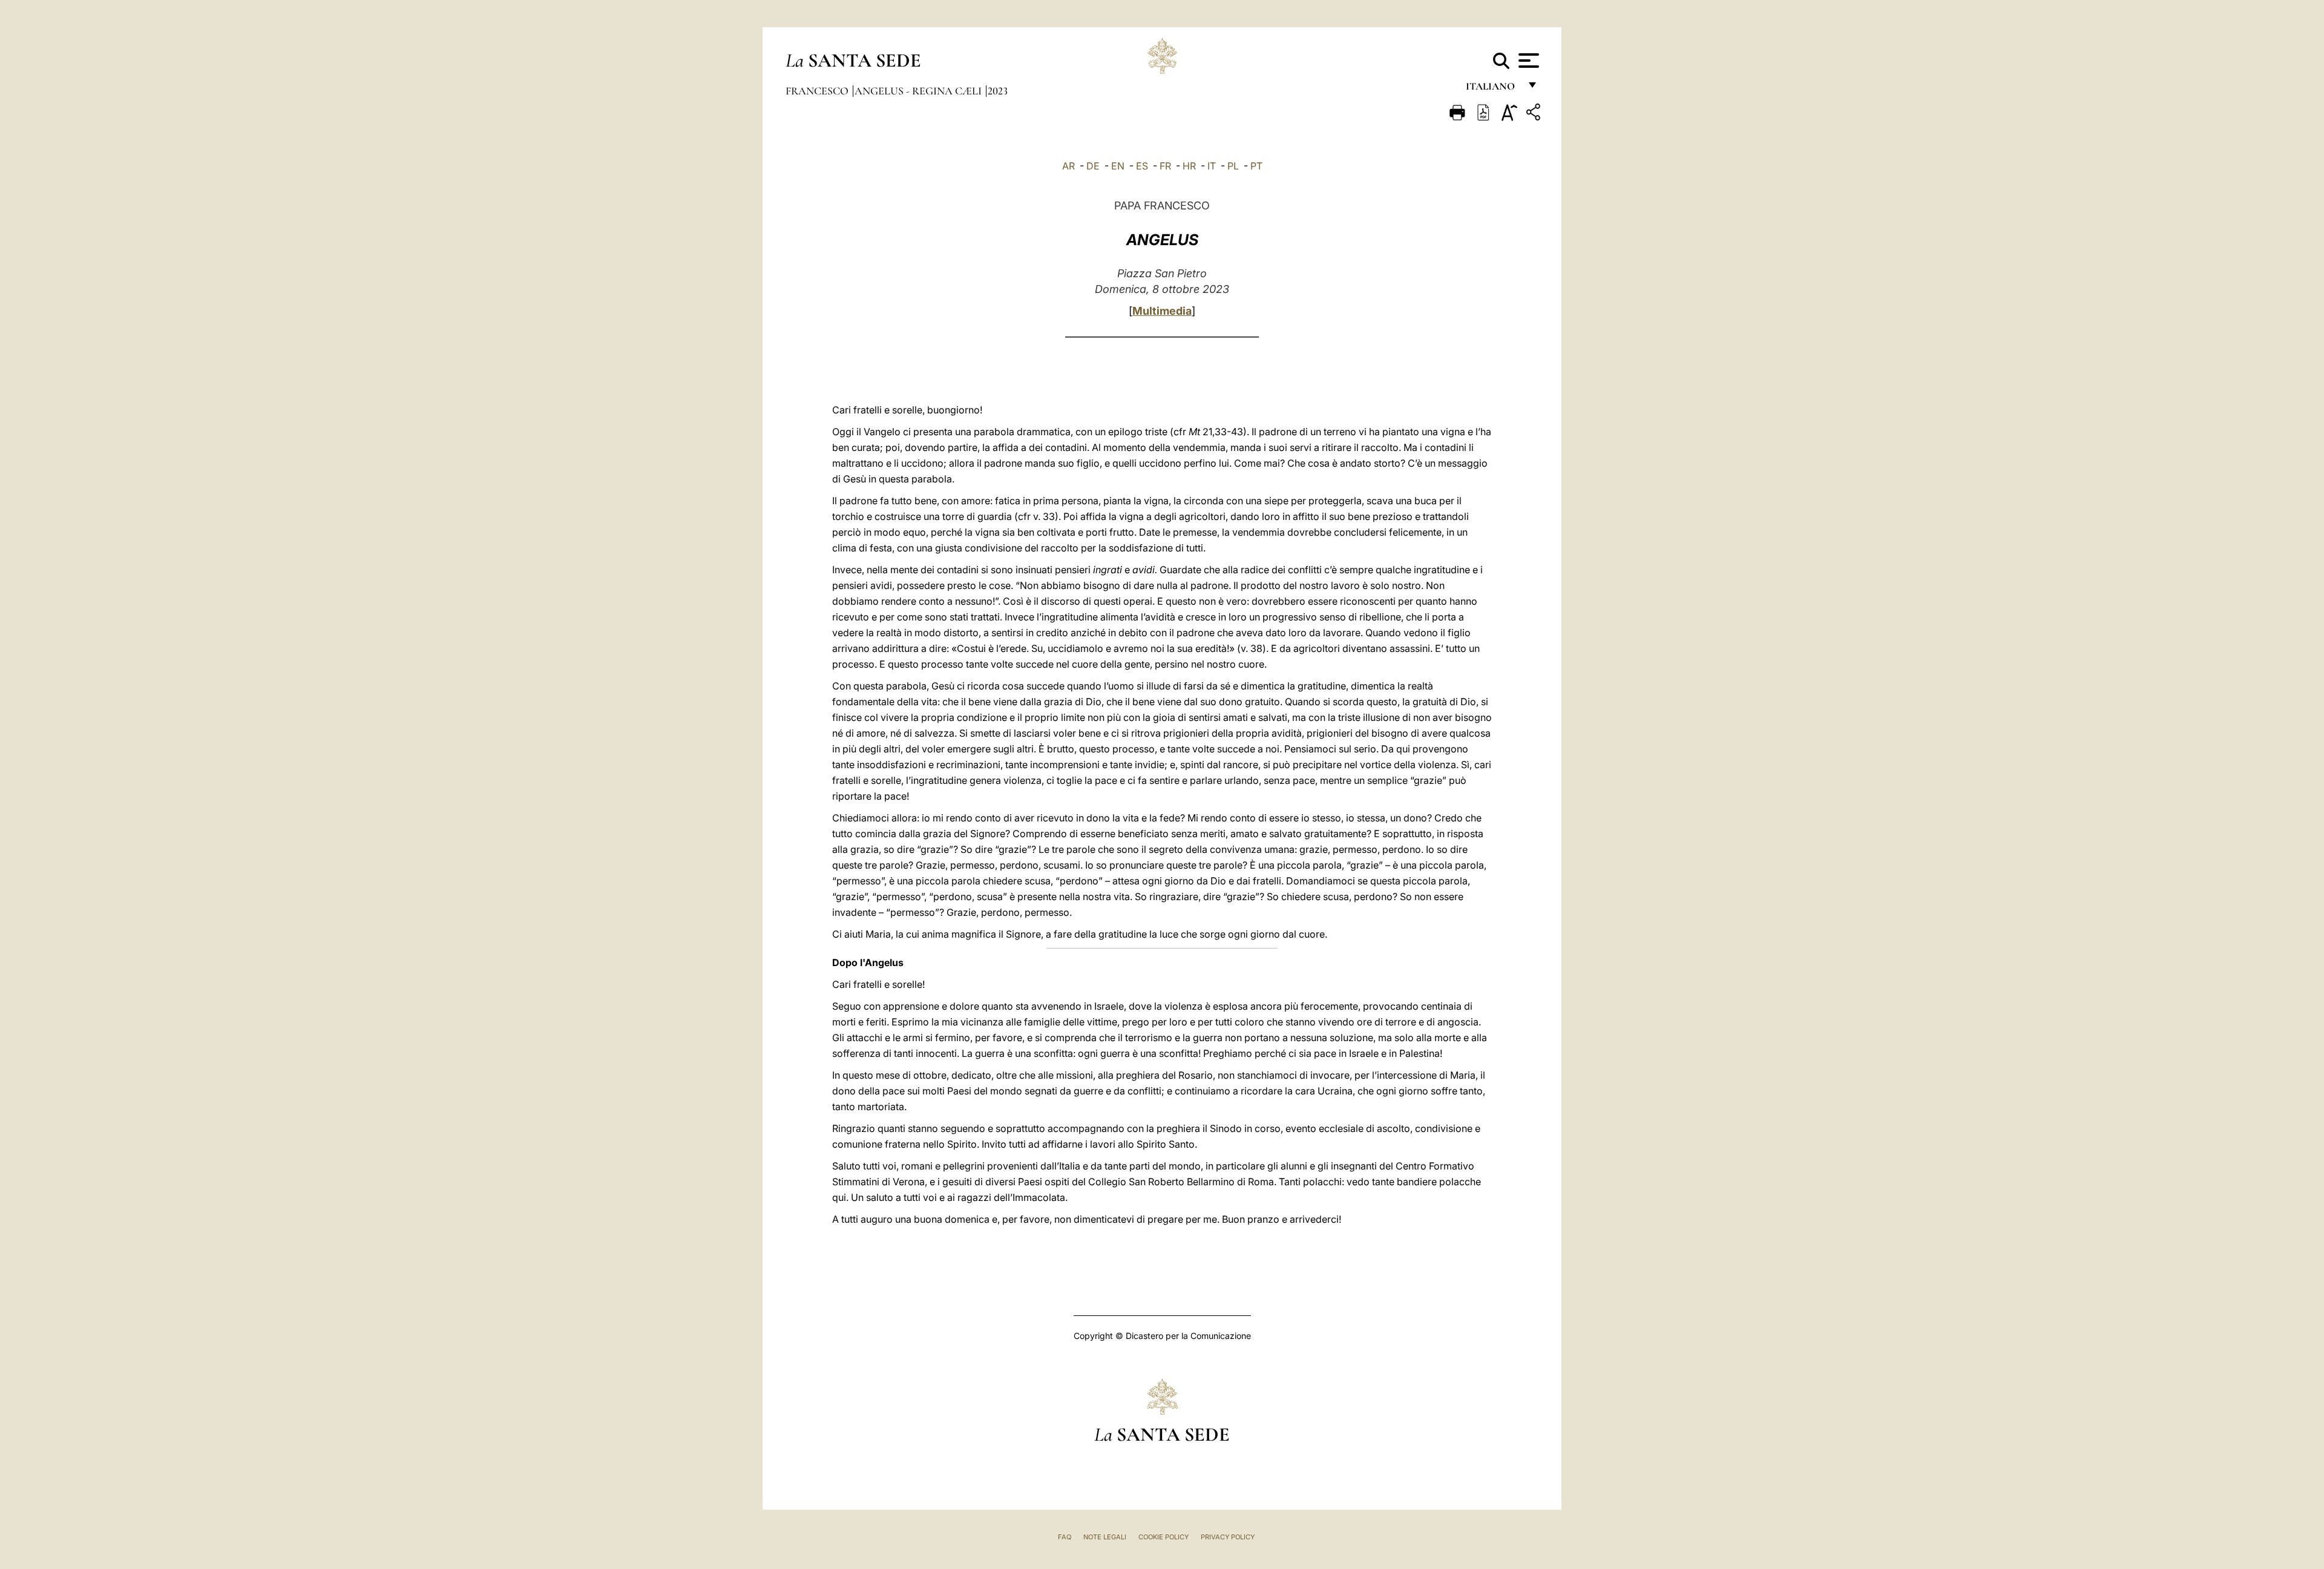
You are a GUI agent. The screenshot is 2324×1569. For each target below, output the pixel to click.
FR (1165, 166)
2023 (998, 91)
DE (1093, 166)
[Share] (1535, 114)
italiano (1493, 89)
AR (1068, 166)
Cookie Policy (1164, 1537)
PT (1256, 166)
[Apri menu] (1527, 61)
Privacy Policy (1228, 1537)
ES (1142, 166)
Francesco (818, 91)
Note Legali (1105, 1537)
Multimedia (1162, 311)
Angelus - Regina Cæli (919, 91)
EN (1118, 166)
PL (1233, 166)
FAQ (1065, 1537)
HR (1189, 166)
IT (1212, 166)
